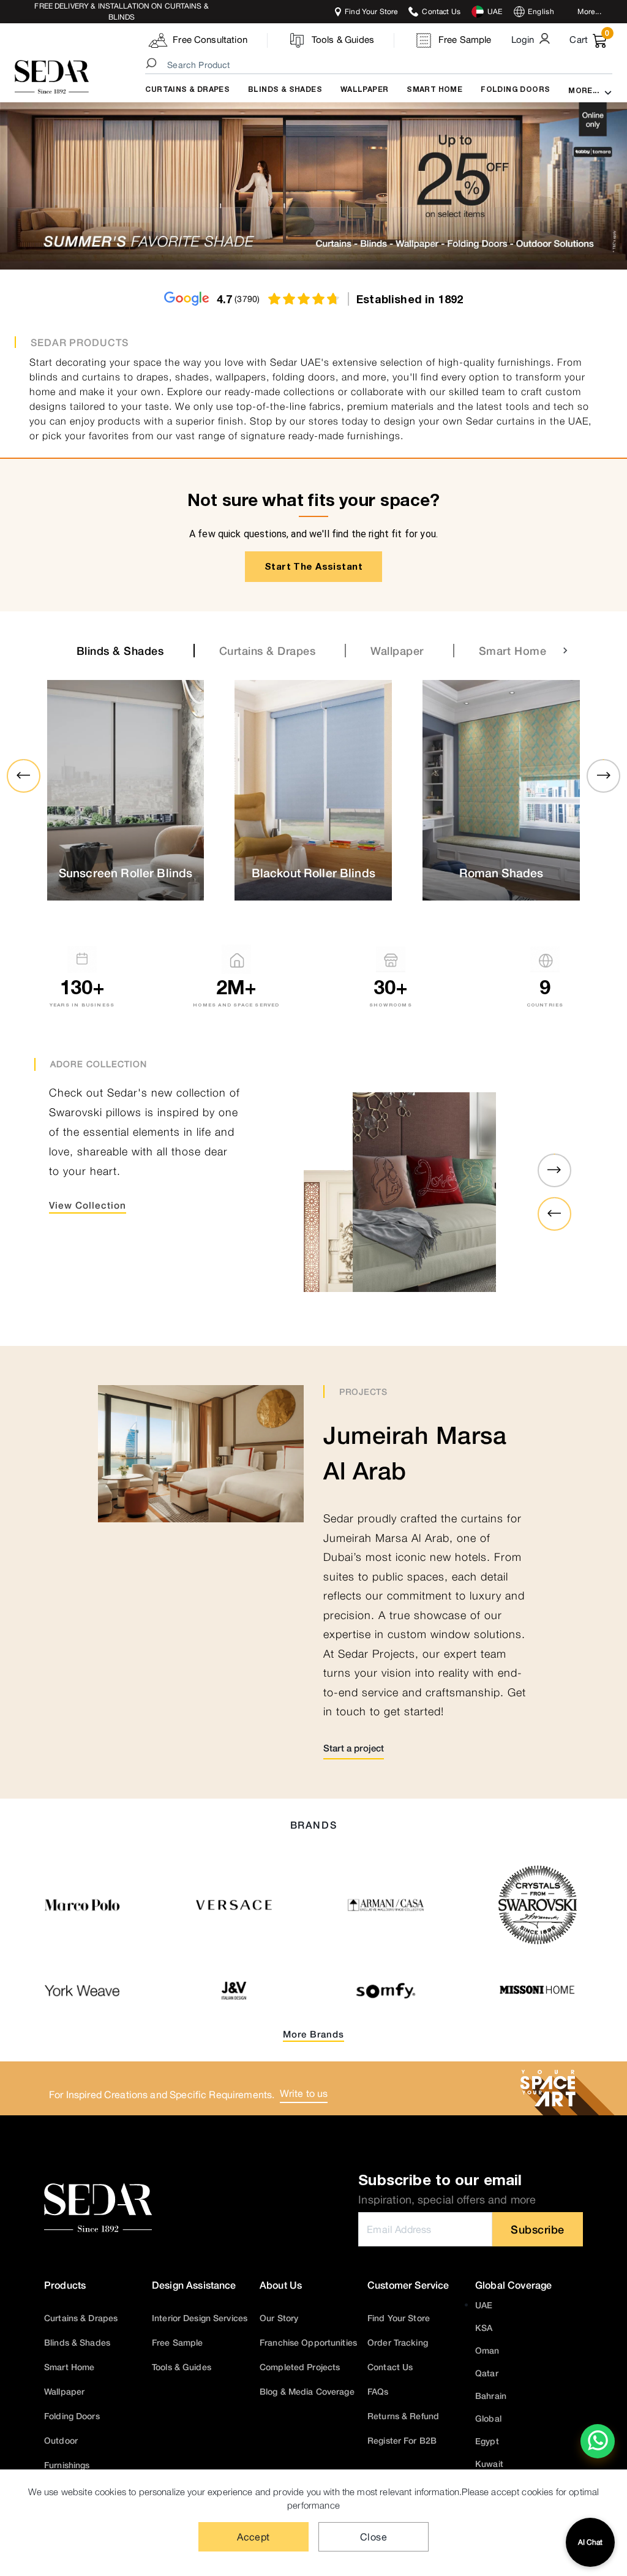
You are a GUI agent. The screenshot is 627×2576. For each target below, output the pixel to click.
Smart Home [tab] (512, 651)
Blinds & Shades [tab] (120, 651)
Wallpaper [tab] (397, 651)
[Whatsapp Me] (598, 2449)
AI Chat (590, 2542)
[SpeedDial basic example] (598, 2441)
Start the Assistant (313, 566)
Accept (253, 2537)
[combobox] (381, 65)
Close (374, 2537)
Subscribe (538, 2229)
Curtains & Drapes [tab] (268, 651)
